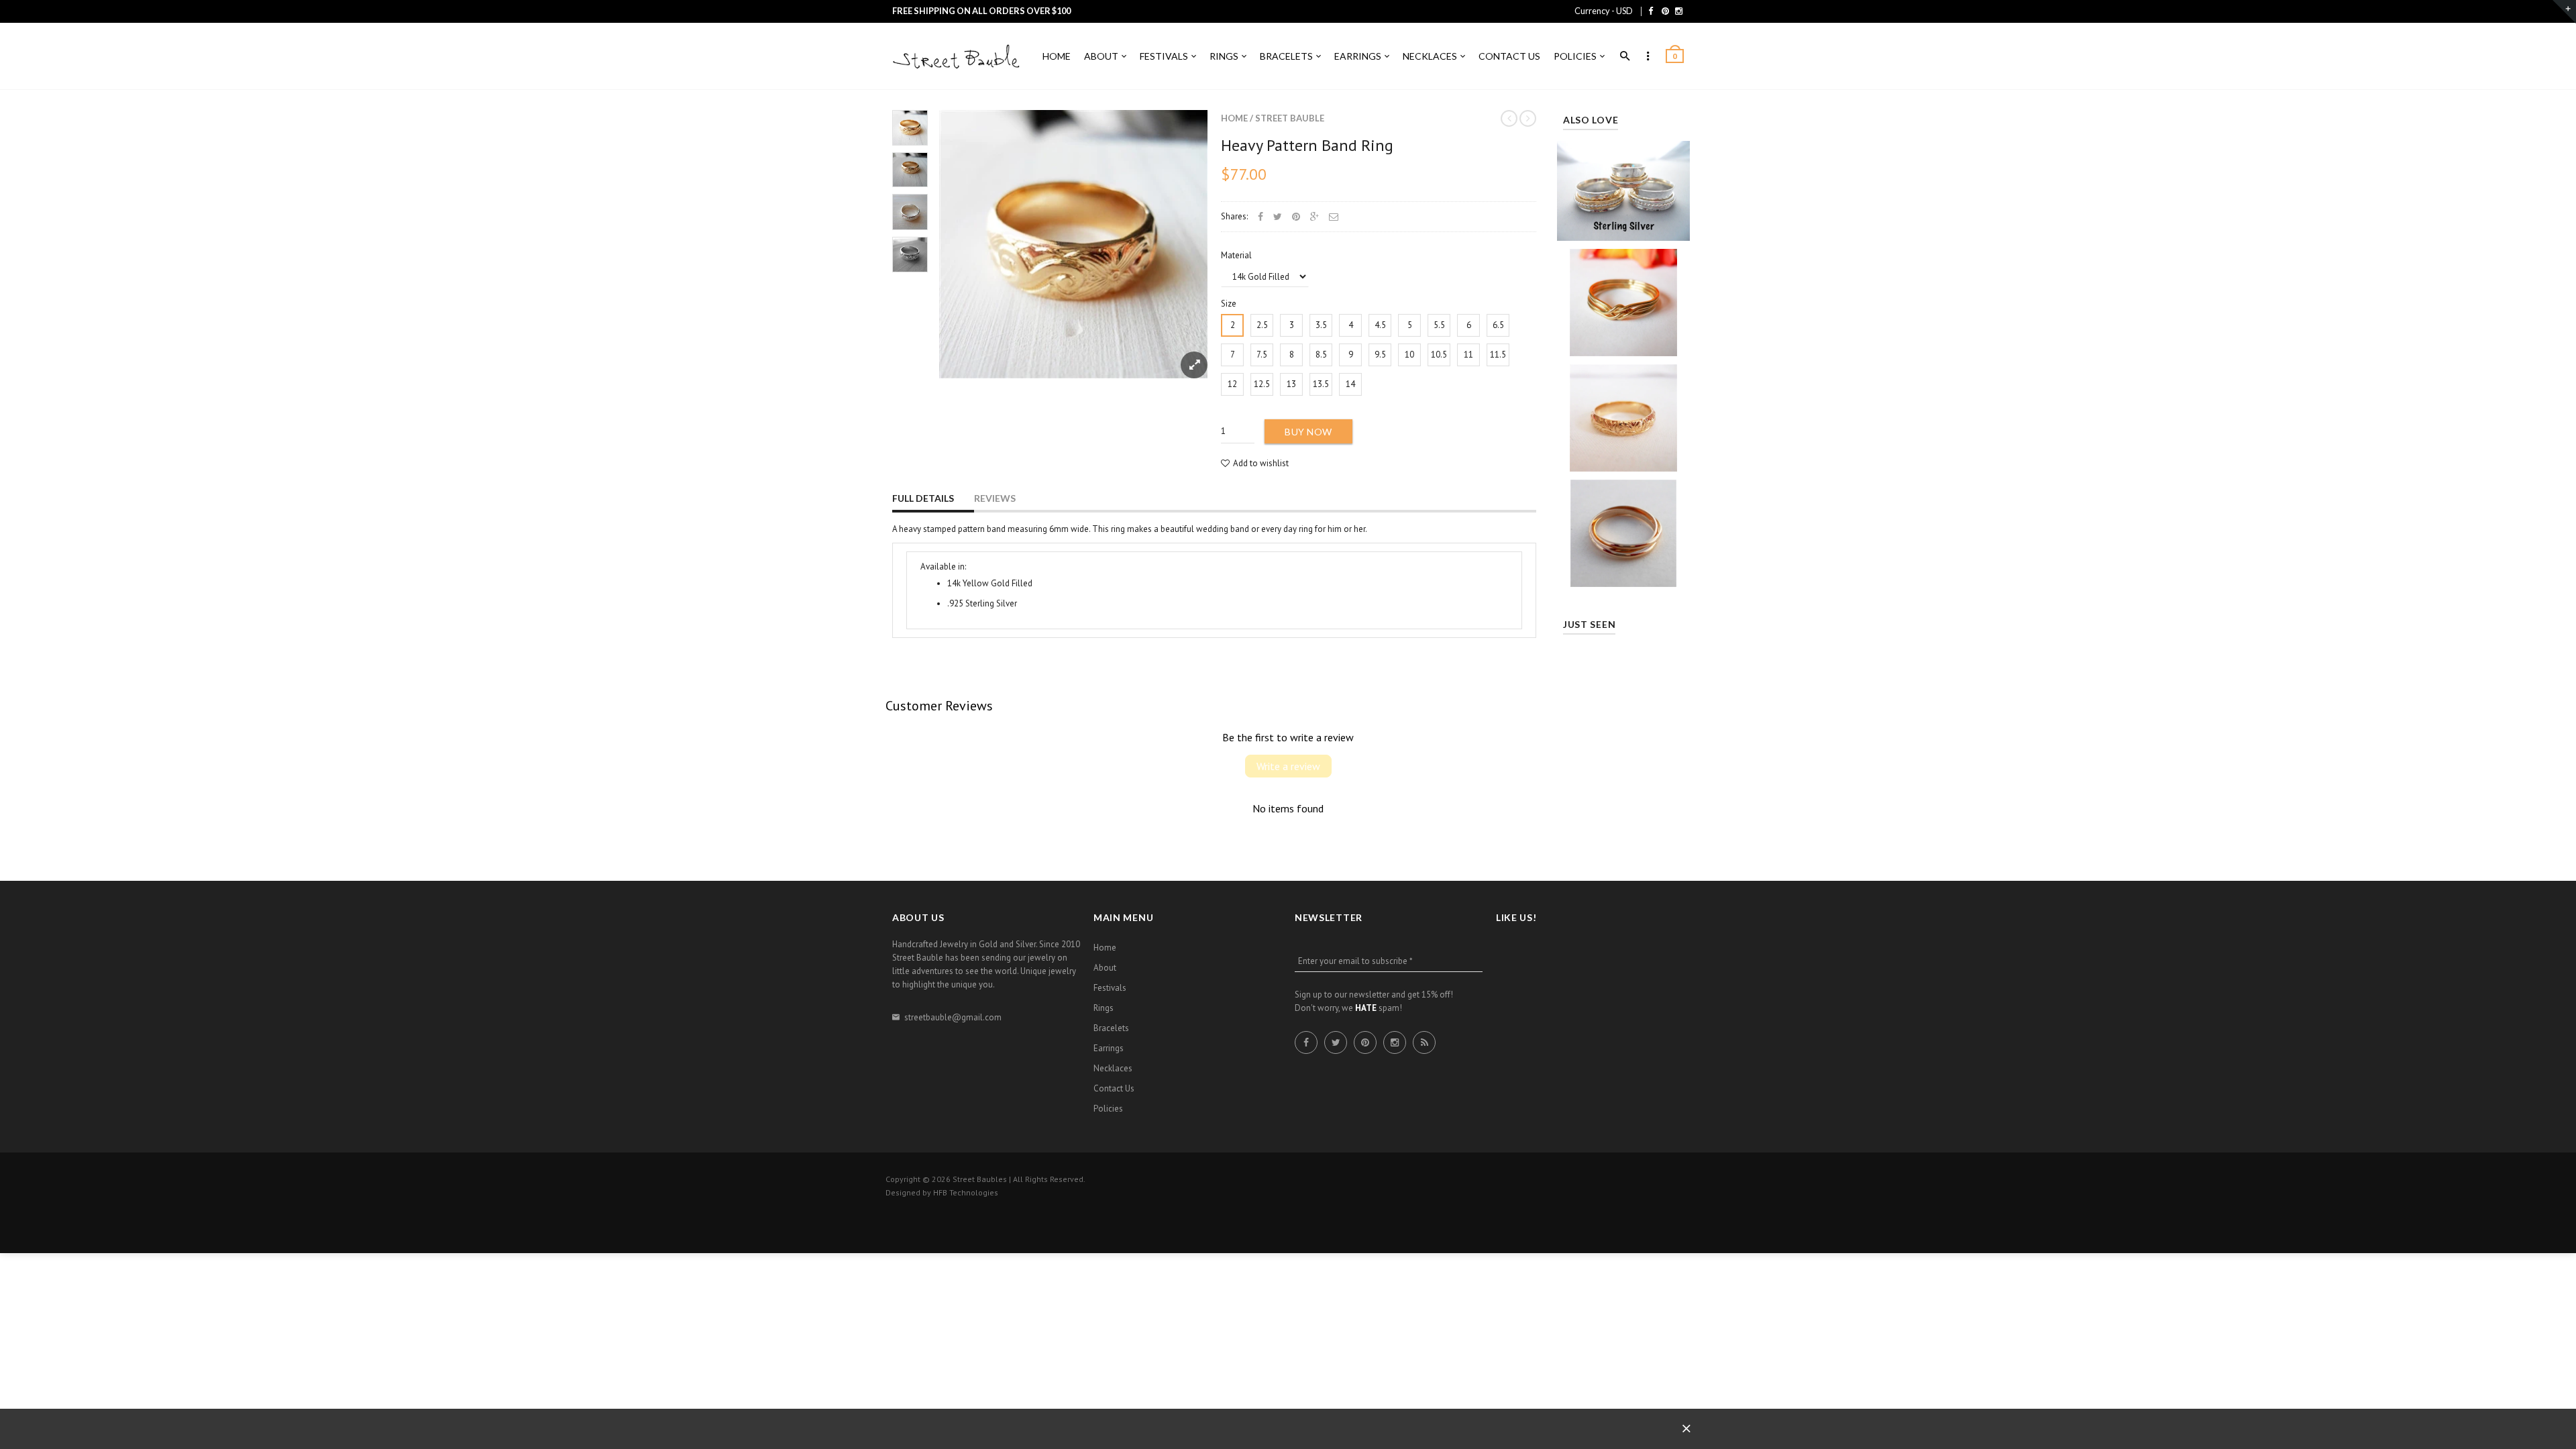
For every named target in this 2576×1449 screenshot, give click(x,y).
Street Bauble (1290, 118)
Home (1234, 118)
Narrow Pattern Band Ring (1623, 413)
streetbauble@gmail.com (953, 1017)
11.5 (1498, 355)
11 (1468, 355)
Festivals (1110, 988)
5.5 (1439, 325)
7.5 (1262, 355)
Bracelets (1111, 1028)
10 (1409, 355)
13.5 (1321, 384)
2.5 (1262, 325)
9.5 (1380, 355)
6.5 (1498, 325)
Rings (1104, 1008)
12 (1232, 384)
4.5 (1380, 325)
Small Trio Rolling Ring (1623, 528)
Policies (1108, 1109)
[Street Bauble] (959, 57)
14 (1350, 384)
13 (1291, 384)
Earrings (1109, 1048)
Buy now (1308, 432)
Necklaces (1113, 1068)
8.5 (1321, 355)
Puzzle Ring (1623, 298)
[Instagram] (1679, 11)
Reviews (995, 498)
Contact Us (1114, 1088)
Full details (923, 498)
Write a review (1288, 766)
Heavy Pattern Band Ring (1307, 145)
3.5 (1321, 325)
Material (1236, 255)
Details (1627, 227)
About (1105, 968)
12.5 (1262, 384)
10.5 (1439, 355)
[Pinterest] (1665, 11)
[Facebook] (1651, 11)
